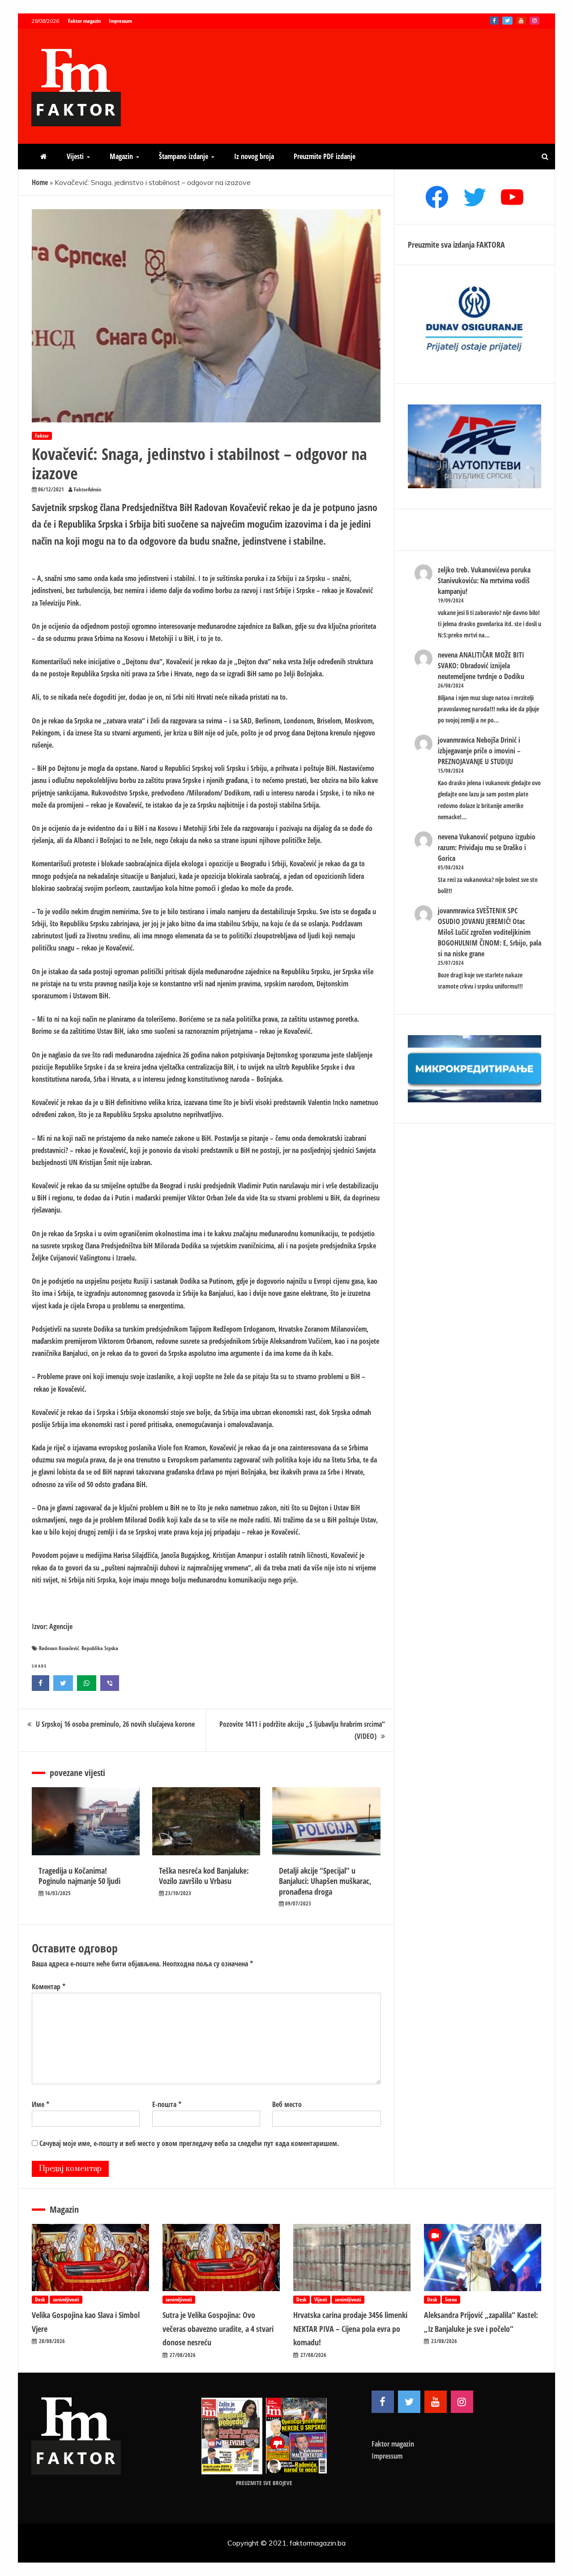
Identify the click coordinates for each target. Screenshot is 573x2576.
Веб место (287, 2104)
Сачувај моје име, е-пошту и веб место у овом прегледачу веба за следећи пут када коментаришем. (189, 2143)
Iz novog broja (254, 156)
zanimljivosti (66, 2299)
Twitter (507, 21)
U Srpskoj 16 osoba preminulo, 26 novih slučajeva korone (115, 1724)
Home (40, 182)
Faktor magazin (84, 21)
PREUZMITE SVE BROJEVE (264, 2483)
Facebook (494, 21)
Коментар (49, 1987)
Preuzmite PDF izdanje (325, 156)
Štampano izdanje (184, 156)
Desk (40, 2299)
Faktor (42, 436)
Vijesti (75, 156)
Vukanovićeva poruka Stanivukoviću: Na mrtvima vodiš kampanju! (484, 581)
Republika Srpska (100, 1648)
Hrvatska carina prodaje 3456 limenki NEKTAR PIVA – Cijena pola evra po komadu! (350, 2329)
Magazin (121, 156)
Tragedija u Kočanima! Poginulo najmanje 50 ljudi (79, 1876)
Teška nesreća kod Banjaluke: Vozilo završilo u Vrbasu (204, 1876)
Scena (451, 2299)
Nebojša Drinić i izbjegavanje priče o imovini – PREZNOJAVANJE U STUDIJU (479, 751)
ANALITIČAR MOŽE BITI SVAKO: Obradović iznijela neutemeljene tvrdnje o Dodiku (481, 666)
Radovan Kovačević (59, 1648)
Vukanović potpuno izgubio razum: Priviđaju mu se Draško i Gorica (487, 847)
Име (41, 2104)
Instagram (535, 21)
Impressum (120, 21)
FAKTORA (491, 245)
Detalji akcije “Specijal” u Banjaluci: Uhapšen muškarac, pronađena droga (325, 1881)
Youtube (521, 21)
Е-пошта (167, 2104)
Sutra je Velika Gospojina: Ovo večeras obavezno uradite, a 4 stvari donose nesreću (218, 2329)
